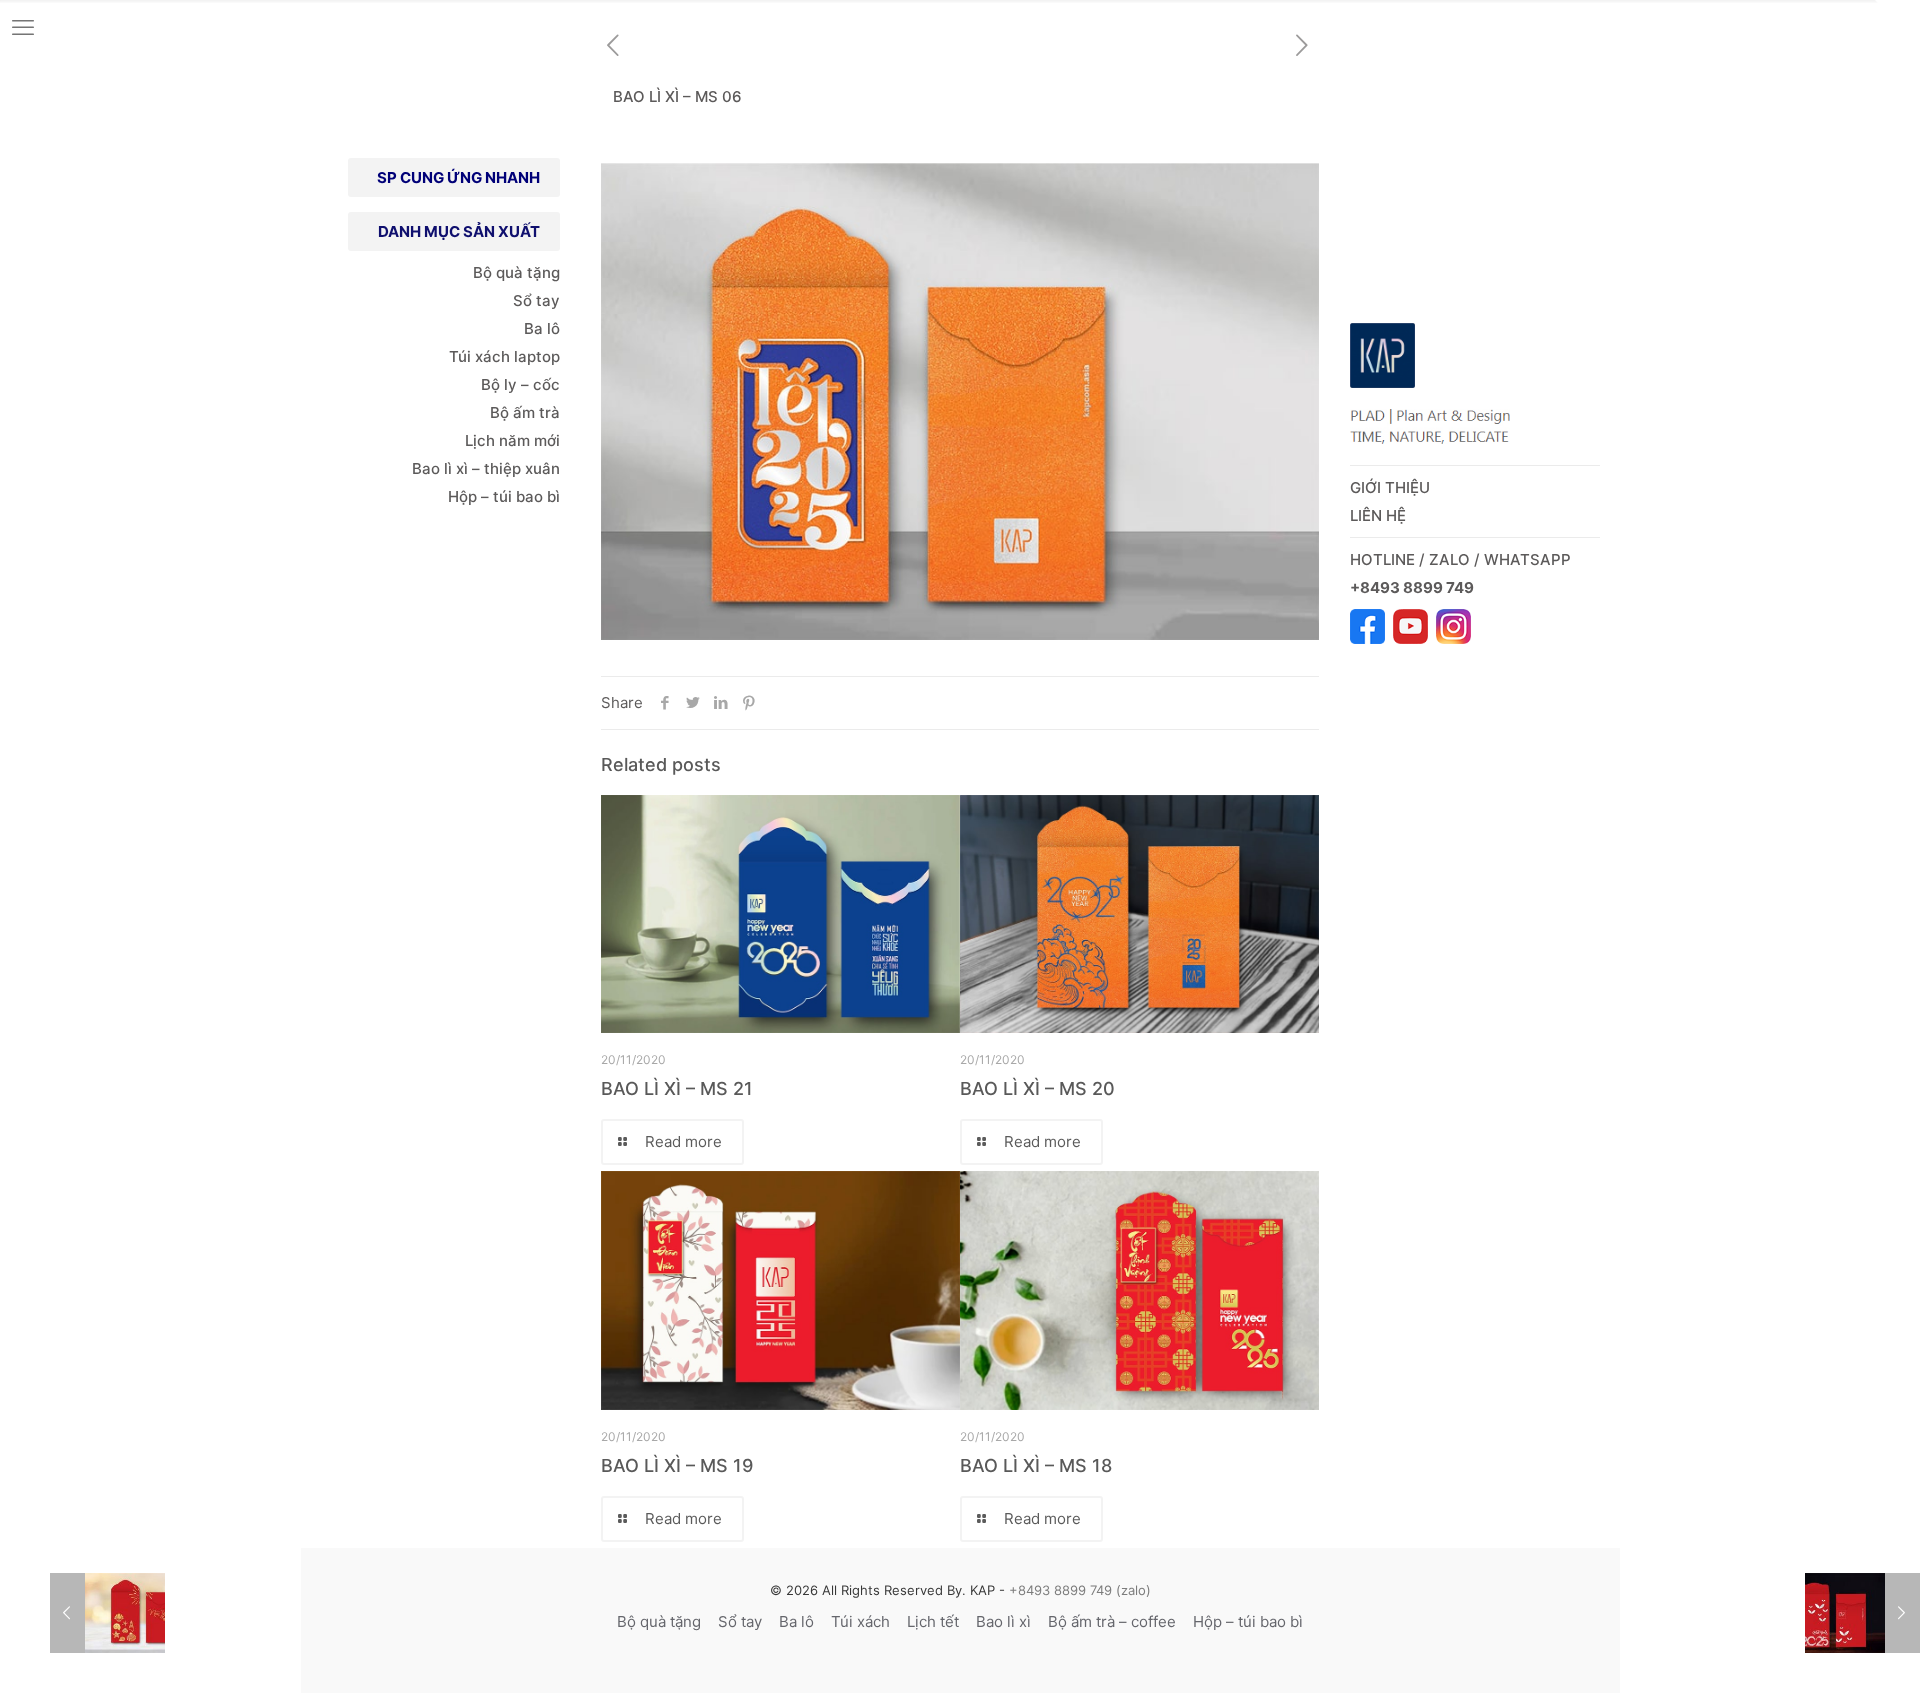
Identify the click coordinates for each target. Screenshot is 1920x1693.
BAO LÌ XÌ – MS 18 (1036, 1465)
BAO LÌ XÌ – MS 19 (677, 1465)
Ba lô (542, 328)
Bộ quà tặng (516, 272)
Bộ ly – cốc (520, 384)
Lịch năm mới (512, 440)
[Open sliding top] (1897, 22)
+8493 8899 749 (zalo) (1078, 1590)
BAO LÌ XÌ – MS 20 (1037, 1088)
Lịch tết (933, 1621)
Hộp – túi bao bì (504, 496)
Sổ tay (536, 300)
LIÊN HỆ (1378, 515)
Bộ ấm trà (525, 412)
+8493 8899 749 (1413, 587)
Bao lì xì (1003, 1621)
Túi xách (479, 356)
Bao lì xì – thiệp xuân (484, 468)
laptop (537, 356)
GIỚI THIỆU (1390, 487)
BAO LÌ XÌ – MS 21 (677, 1088)
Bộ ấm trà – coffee (1112, 1621)
